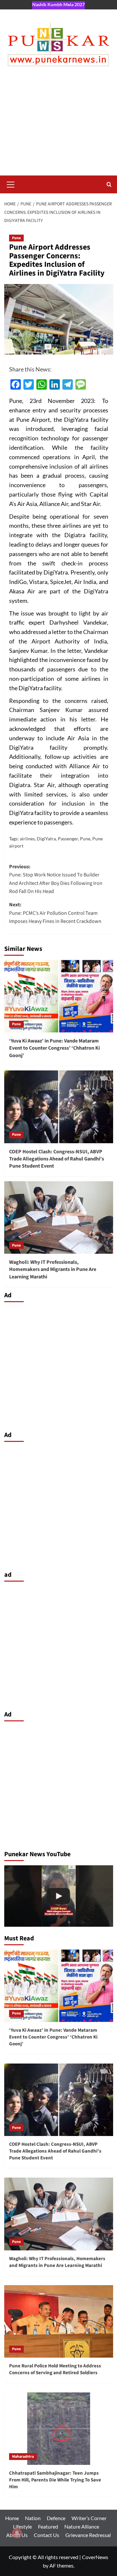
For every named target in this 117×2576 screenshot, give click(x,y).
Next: (55, 913)
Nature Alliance (82, 2526)
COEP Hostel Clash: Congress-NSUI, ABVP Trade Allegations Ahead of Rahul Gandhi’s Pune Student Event (57, 1159)
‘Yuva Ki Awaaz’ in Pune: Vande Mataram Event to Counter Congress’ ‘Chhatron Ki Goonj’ (54, 1048)
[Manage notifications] (17, 2533)
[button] (11, 184)
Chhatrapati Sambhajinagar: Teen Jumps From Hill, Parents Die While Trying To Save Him (55, 2480)
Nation (33, 2518)
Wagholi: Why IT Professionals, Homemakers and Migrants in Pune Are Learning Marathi (53, 1269)
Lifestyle (22, 2526)
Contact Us (46, 2535)
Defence (56, 2518)
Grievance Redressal (88, 2535)
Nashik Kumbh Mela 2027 (58, 4)
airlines (27, 839)
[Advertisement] (58, 127)
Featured (48, 2526)
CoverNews (95, 2557)
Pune (16, 238)
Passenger (68, 839)
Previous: (56, 879)
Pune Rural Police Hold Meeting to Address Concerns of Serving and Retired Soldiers (55, 2369)
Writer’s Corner (89, 2518)
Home (12, 2518)
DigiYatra (46, 839)
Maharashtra (23, 2457)
